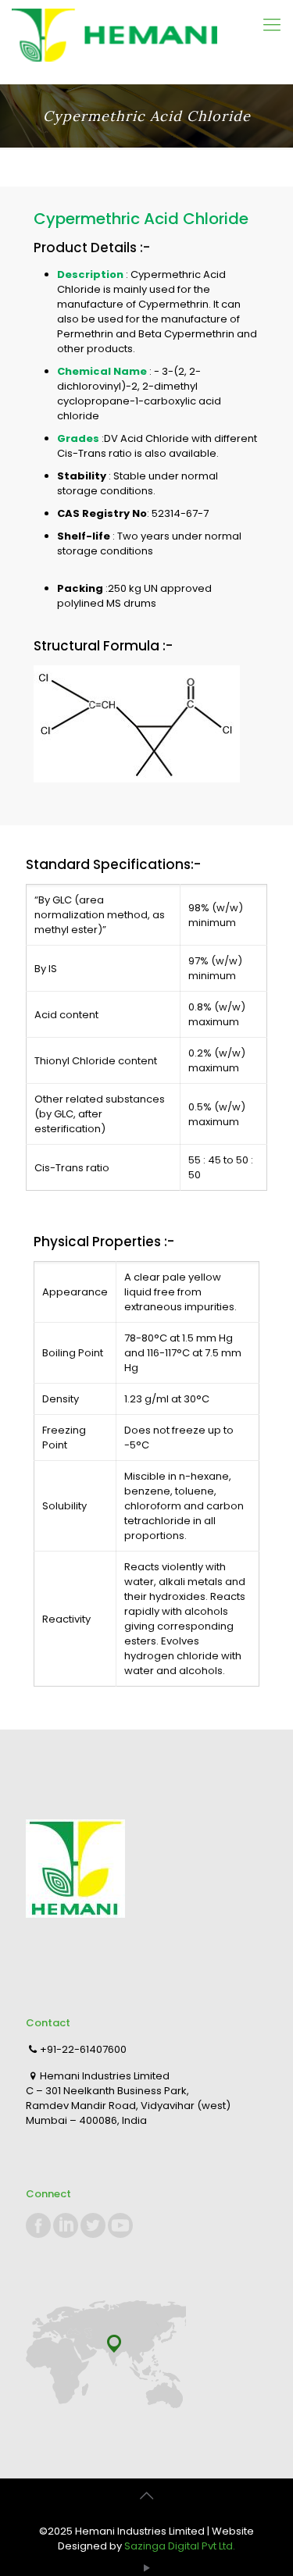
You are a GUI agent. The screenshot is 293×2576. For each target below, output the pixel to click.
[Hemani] (146, 42)
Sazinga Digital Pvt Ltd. (180, 2546)
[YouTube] (146, 2568)
